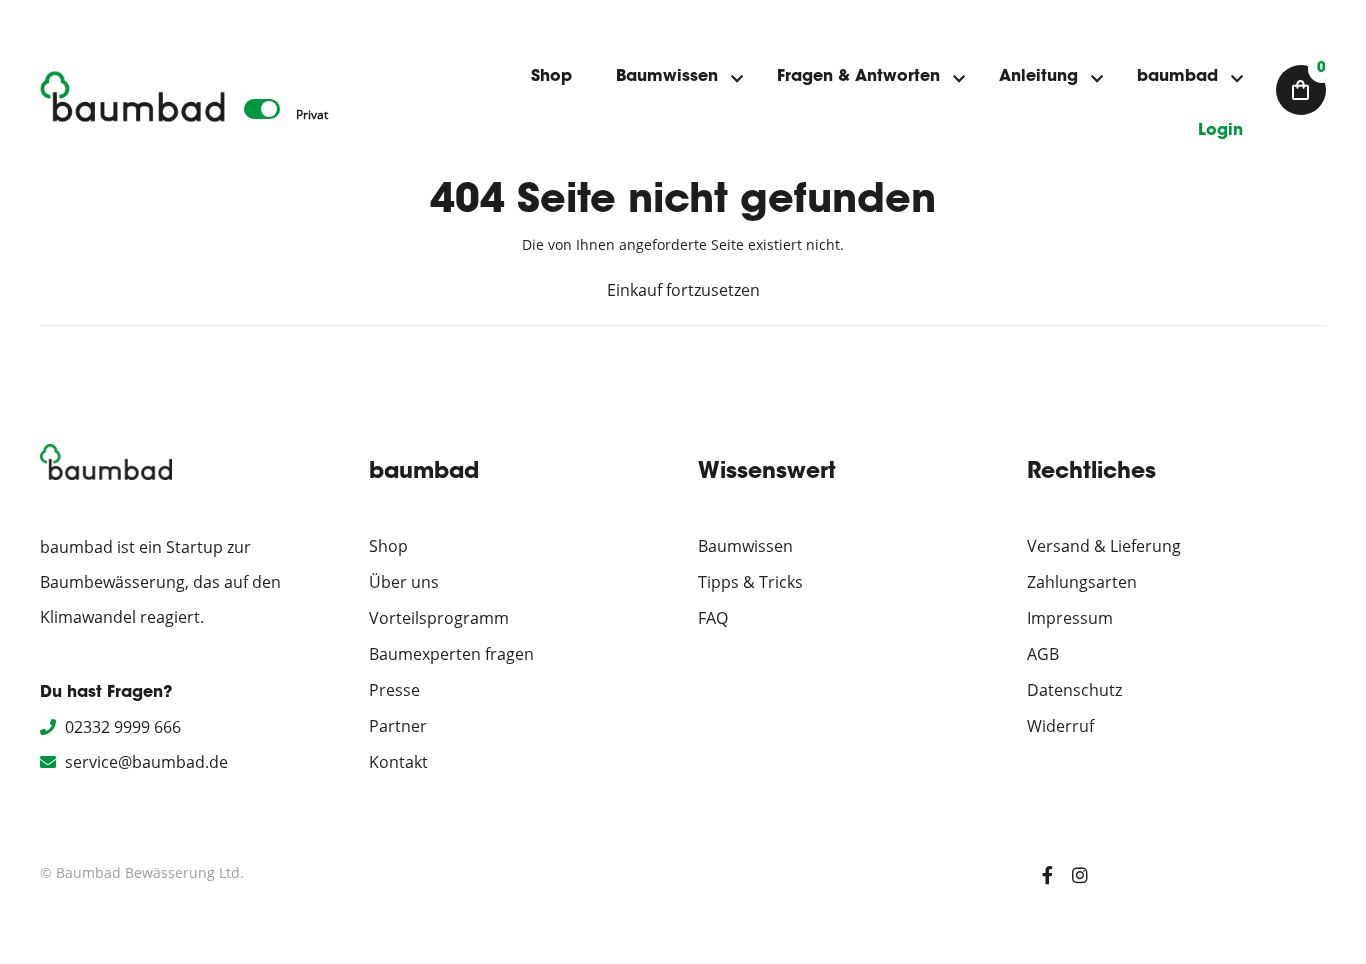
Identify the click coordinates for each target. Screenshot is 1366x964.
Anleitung (1038, 77)
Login (1220, 131)
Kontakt (398, 762)
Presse (394, 690)
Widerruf (1060, 726)
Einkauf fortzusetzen (683, 290)
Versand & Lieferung (1104, 546)
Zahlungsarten (1082, 582)
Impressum (1070, 618)
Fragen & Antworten (858, 77)
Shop (551, 77)
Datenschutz (1074, 690)
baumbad (1177, 77)
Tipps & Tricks (750, 582)
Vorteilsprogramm (439, 618)
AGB (1043, 654)
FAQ (713, 618)
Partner (398, 726)
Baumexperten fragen (451, 654)
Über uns (404, 582)
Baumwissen (667, 77)
